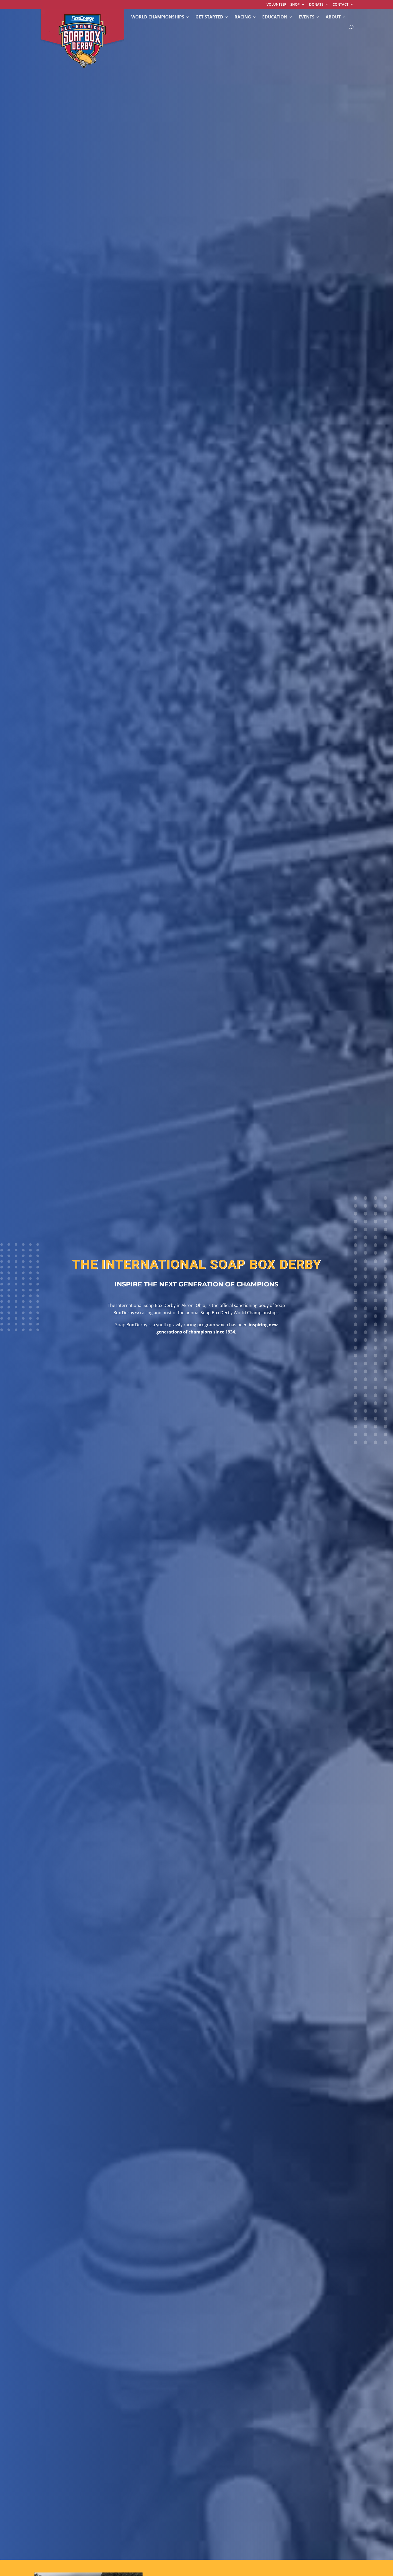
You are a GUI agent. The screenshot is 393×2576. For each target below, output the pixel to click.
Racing (243, 17)
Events (307, 17)
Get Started (209, 17)
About (333, 17)
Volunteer (276, 5)
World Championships (158, 17)
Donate (316, 5)
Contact (340, 5)
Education (275, 17)
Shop (295, 5)
